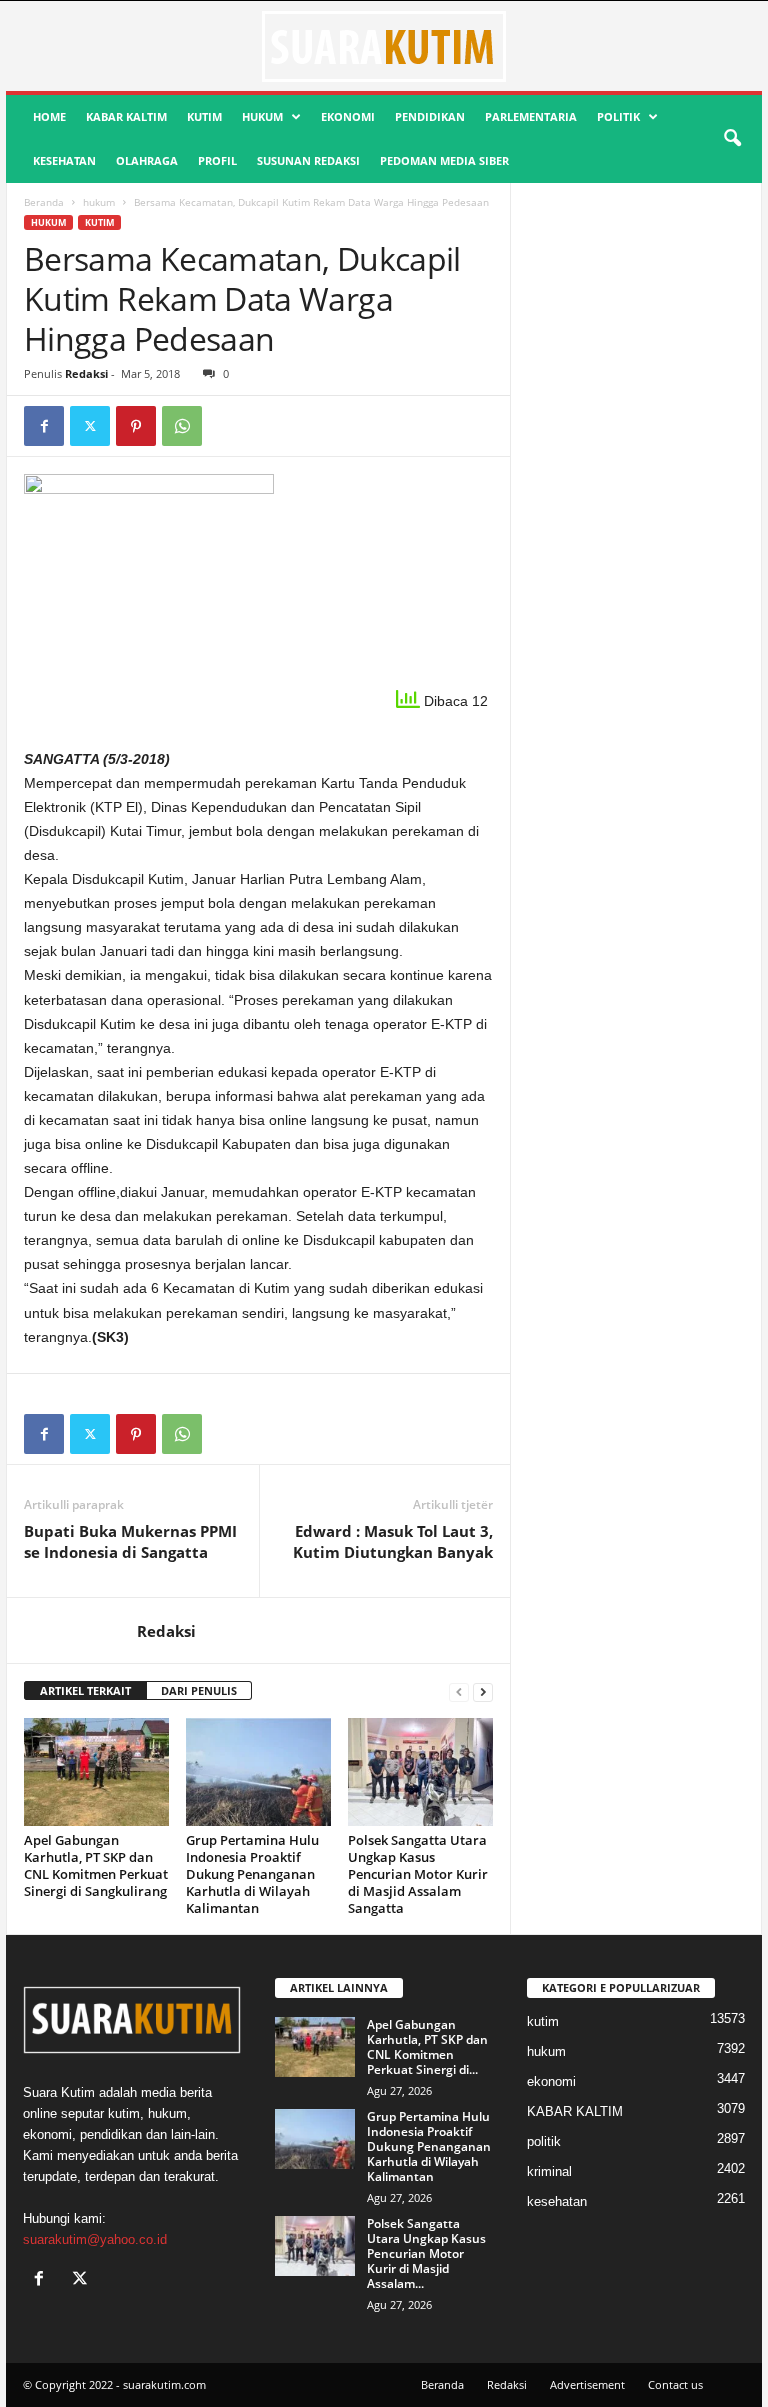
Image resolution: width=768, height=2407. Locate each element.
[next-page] (483, 1691)
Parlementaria (531, 116)
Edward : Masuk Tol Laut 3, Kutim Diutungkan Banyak (393, 1541)
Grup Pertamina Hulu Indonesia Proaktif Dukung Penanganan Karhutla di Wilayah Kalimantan (252, 1874)
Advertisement (587, 2384)
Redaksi (86, 373)
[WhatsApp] (182, 426)
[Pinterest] (136, 426)
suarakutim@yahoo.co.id (95, 2239)
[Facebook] (44, 426)
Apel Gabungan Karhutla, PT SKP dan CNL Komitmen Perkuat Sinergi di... (427, 2047)
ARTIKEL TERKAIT (85, 1690)
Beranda (44, 202)
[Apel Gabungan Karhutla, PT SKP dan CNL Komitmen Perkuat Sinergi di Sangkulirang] (96, 1772)
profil (217, 160)
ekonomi (348, 116)
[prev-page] (459, 1691)
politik (618, 116)
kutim (204, 116)
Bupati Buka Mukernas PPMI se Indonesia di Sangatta (130, 1541)
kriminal (549, 2171)
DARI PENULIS (199, 1690)
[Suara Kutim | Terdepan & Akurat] (384, 46)
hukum (262, 116)
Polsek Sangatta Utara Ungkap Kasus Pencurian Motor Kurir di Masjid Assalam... (426, 2253)
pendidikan (430, 116)
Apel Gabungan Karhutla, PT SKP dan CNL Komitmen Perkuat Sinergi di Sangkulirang (96, 1865)
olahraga (147, 160)
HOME (49, 116)
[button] (732, 139)
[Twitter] (90, 426)
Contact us (675, 2384)
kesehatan (64, 160)
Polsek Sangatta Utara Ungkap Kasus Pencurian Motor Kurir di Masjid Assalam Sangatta (418, 1874)
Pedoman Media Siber (444, 160)
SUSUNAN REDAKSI (308, 160)
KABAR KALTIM (126, 116)
